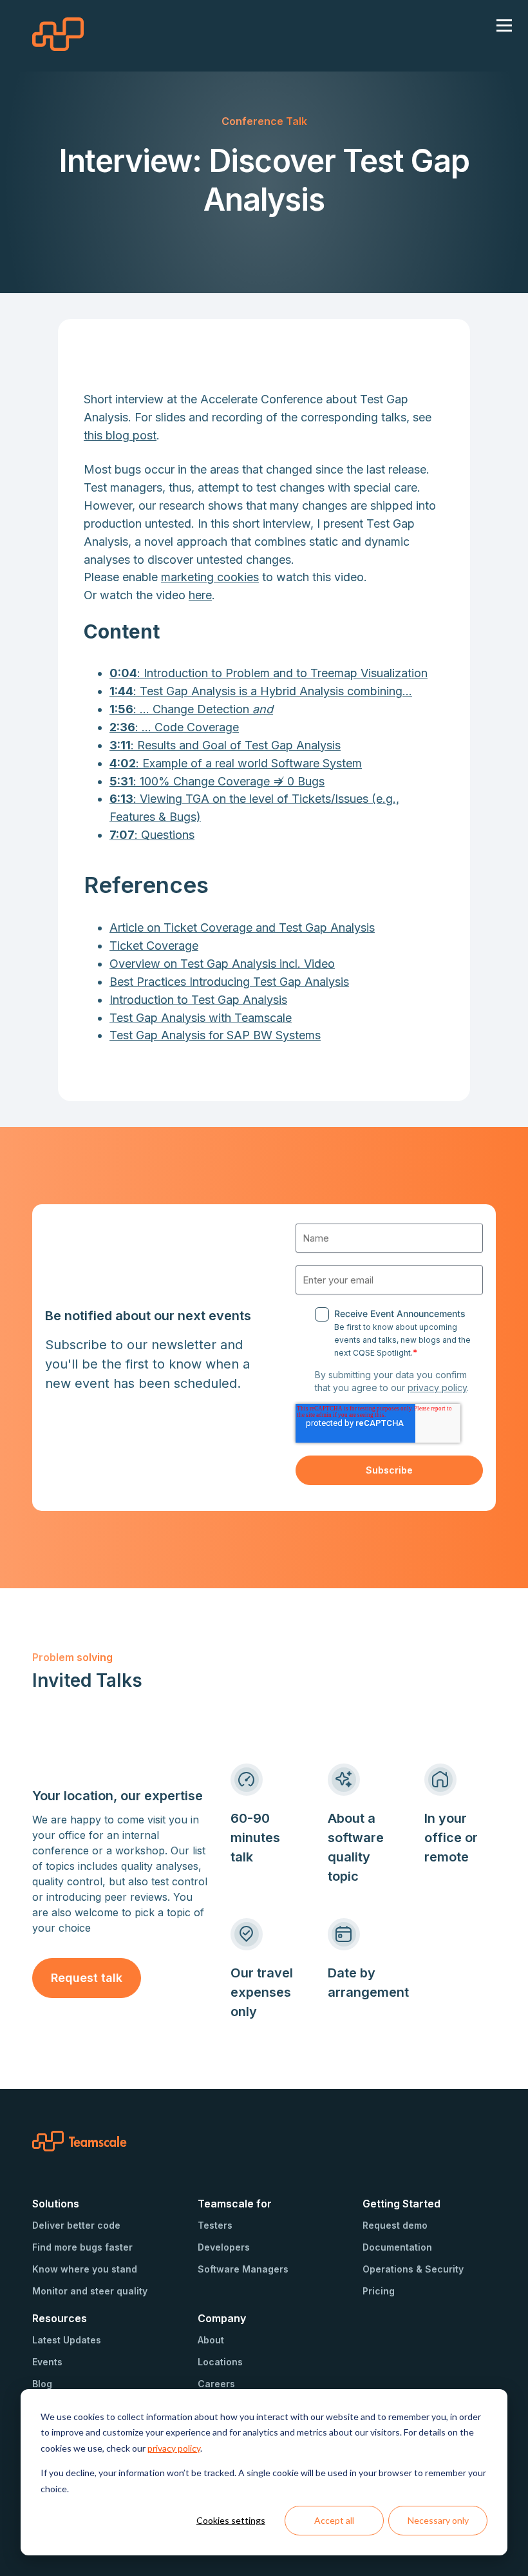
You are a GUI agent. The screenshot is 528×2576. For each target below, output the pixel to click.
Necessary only (438, 2520)
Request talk (87, 1978)
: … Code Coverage (174, 727)
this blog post (120, 435)
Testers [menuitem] (215, 2225)
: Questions (152, 835)
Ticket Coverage (154, 946)
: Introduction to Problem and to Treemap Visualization (269, 673)
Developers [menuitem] (224, 2247)
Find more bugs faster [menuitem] (82, 2247)
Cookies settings (231, 2520)
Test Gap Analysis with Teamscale (201, 1018)
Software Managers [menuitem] (243, 2269)
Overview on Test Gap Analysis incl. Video (222, 964)
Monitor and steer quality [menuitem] (90, 2291)
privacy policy (174, 2448)
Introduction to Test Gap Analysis (198, 1000)
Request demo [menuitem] (395, 2225)
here (200, 595)
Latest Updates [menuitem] (67, 2340)
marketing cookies (210, 577)
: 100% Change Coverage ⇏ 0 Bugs (217, 781)
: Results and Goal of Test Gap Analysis (225, 745)
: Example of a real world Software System (236, 763)
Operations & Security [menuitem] (413, 2269)
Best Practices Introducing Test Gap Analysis (229, 982)
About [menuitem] (211, 2340)
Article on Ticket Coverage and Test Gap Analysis (242, 928)
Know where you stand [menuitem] (85, 2269)
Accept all (334, 2520)
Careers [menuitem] (216, 2384)
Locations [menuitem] (220, 2362)
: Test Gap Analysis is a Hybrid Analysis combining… (261, 691)
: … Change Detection (191, 709)
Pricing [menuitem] (379, 2291)
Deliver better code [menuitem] (76, 2225)
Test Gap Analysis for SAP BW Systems (215, 1035)
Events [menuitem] (47, 2362)
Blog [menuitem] (42, 2384)
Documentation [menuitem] (397, 2247)
